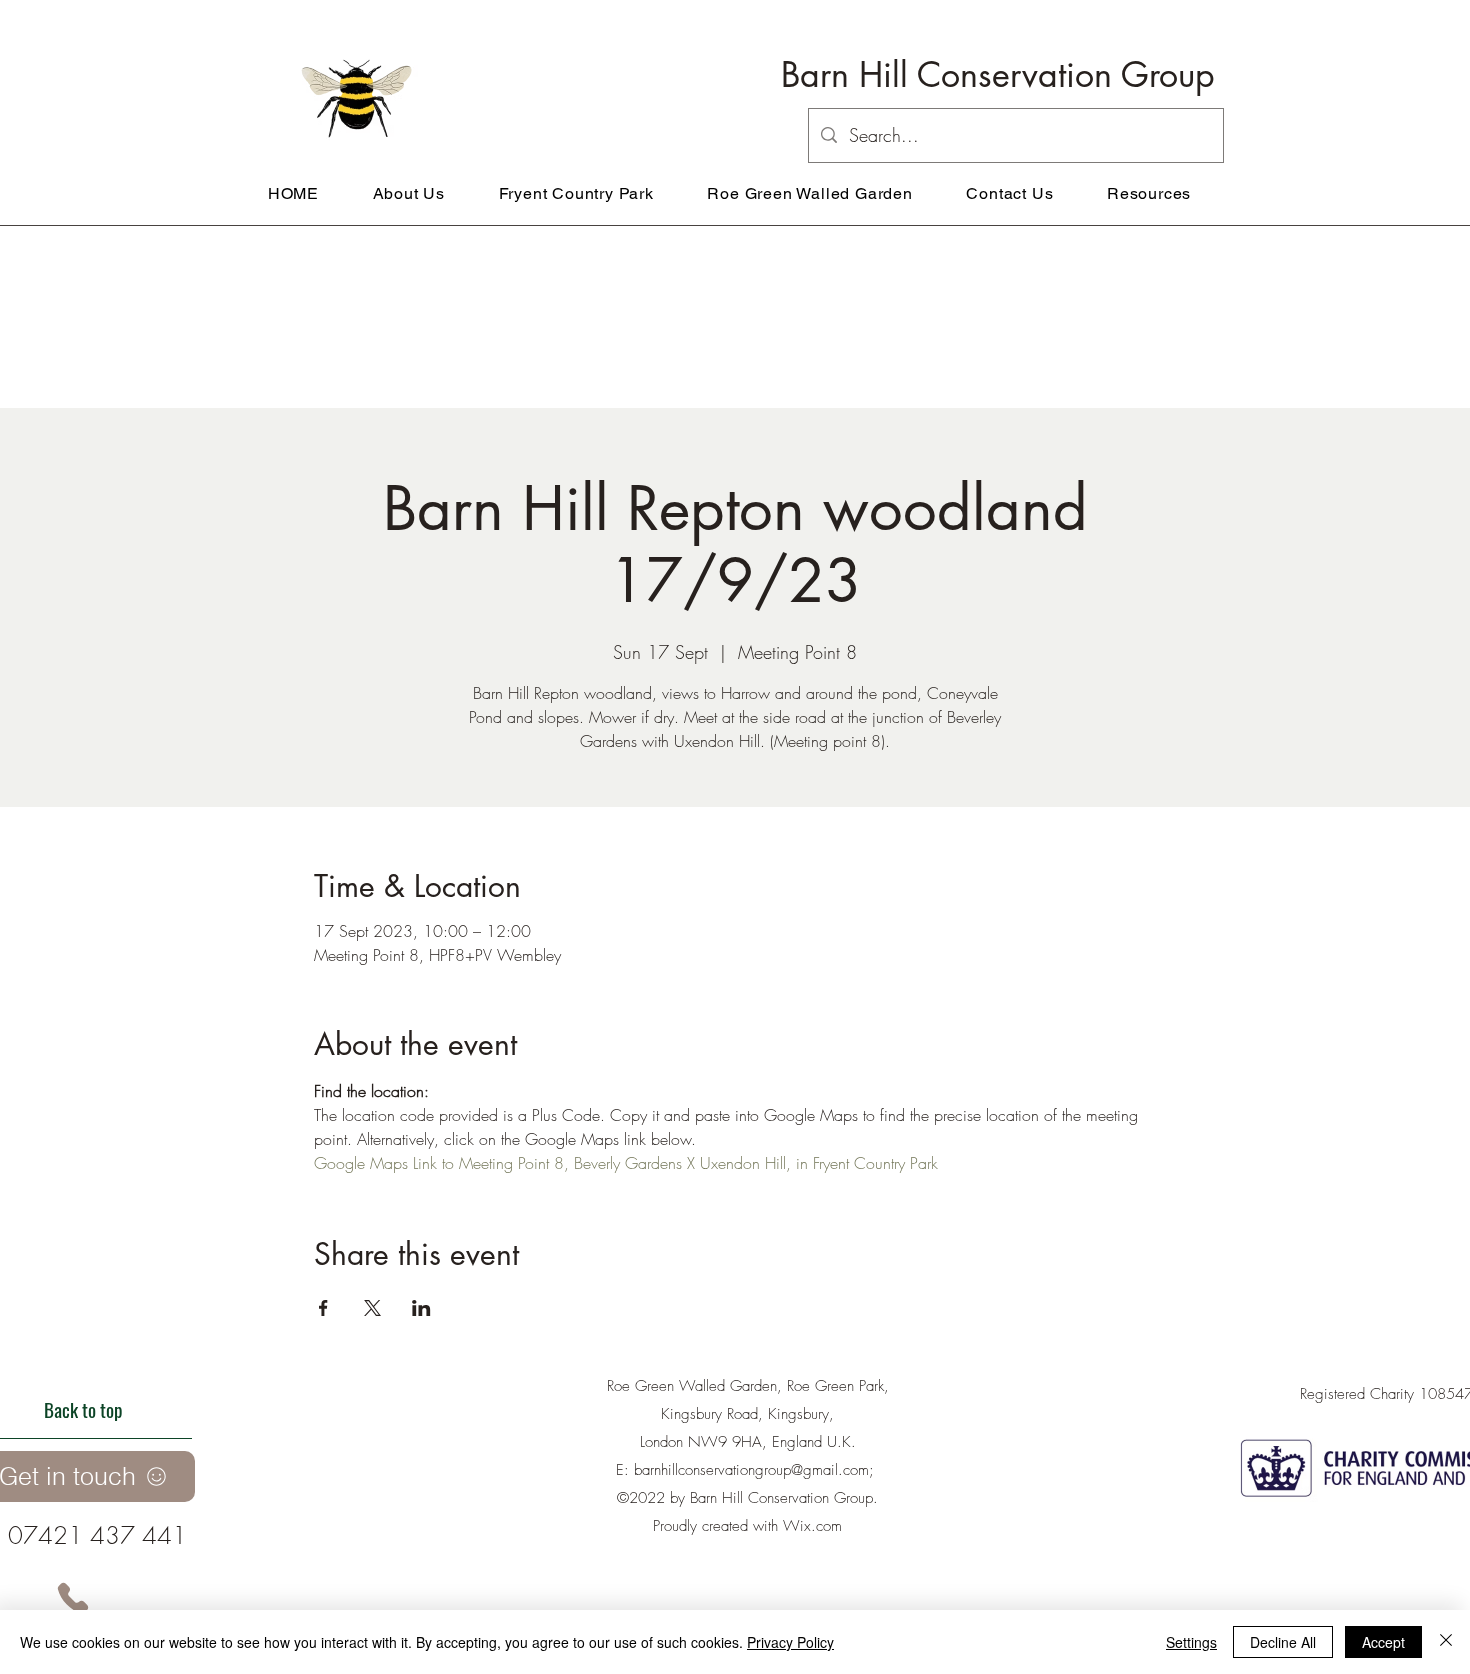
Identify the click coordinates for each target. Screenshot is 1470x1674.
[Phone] (72, 1598)
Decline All (1283, 1642)
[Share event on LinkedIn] (421, 1308)
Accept (1383, 1642)
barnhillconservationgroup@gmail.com (751, 1470)
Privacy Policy (790, 1642)
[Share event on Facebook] (323, 1308)
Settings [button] (1191, 1642)
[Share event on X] (372, 1308)
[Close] (1446, 1642)
